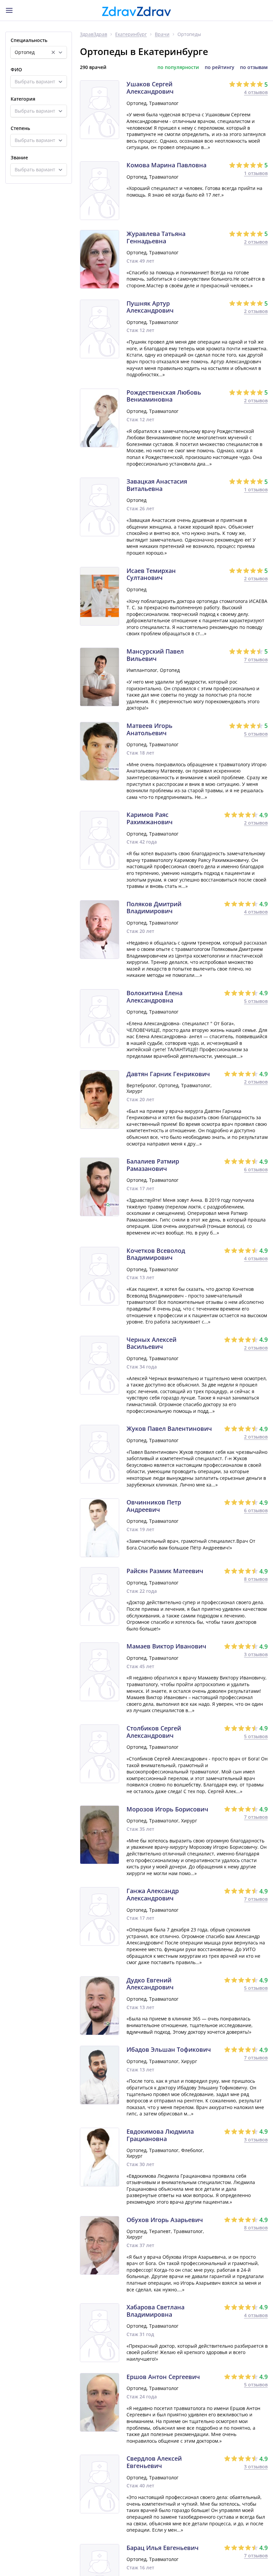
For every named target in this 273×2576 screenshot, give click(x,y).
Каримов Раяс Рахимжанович (149, 818)
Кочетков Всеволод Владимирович (156, 1254)
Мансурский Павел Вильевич (155, 655)
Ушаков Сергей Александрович (150, 88)
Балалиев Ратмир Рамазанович (153, 1165)
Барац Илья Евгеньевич (162, 2548)
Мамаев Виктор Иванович (166, 1646)
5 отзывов (256, 734)
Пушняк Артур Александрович (150, 307)
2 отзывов (256, 242)
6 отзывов (256, 1169)
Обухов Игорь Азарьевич (165, 2220)
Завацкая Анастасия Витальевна (157, 485)
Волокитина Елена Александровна (154, 997)
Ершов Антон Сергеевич (163, 2377)
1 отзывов (256, 173)
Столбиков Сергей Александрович (154, 1732)
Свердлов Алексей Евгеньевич (154, 2462)
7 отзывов (256, 659)
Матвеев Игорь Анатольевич (149, 729)
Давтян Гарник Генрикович (168, 1074)
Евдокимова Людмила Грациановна (160, 2135)
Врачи (162, 34)
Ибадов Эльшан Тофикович (169, 2050)
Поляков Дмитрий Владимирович (154, 908)
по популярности (178, 67)
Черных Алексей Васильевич (151, 1343)
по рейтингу (220, 67)
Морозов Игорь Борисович (167, 1809)
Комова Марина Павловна (166, 165)
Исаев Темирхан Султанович (151, 574)
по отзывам (254, 67)
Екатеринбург (131, 34)
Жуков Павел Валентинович (169, 1429)
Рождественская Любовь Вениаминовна (164, 396)
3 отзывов (256, 1654)
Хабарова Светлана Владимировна (155, 2311)
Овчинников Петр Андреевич (154, 1506)
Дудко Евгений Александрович (150, 1984)
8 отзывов (256, 1579)
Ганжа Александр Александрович (153, 1895)
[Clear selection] (53, 52)
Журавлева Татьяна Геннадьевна (156, 237)
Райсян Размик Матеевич (165, 1571)
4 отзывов (256, 92)
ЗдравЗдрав (94, 34)
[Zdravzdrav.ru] (136, 11)
